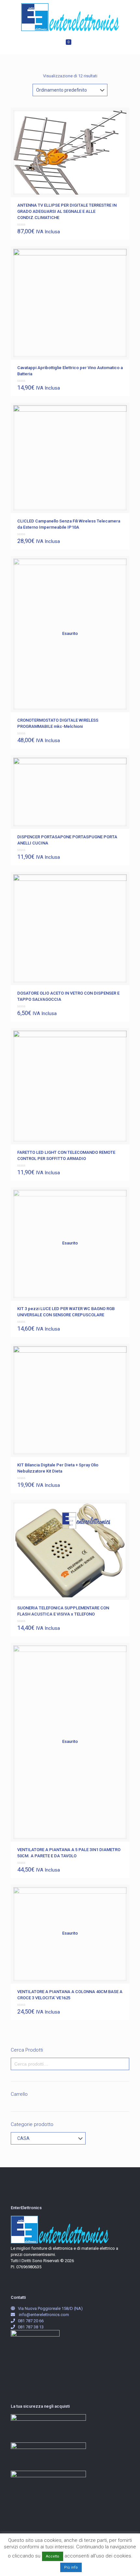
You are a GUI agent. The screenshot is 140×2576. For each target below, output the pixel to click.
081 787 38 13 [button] (31, 2327)
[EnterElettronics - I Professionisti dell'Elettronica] (70, 17)
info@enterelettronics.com (44, 2315)
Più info (71, 2567)
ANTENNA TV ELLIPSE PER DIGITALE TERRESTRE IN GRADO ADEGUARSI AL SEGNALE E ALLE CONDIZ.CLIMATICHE (67, 211)
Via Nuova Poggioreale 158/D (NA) (50, 2308)
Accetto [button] (53, 2556)
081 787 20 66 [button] (31, 2321)
